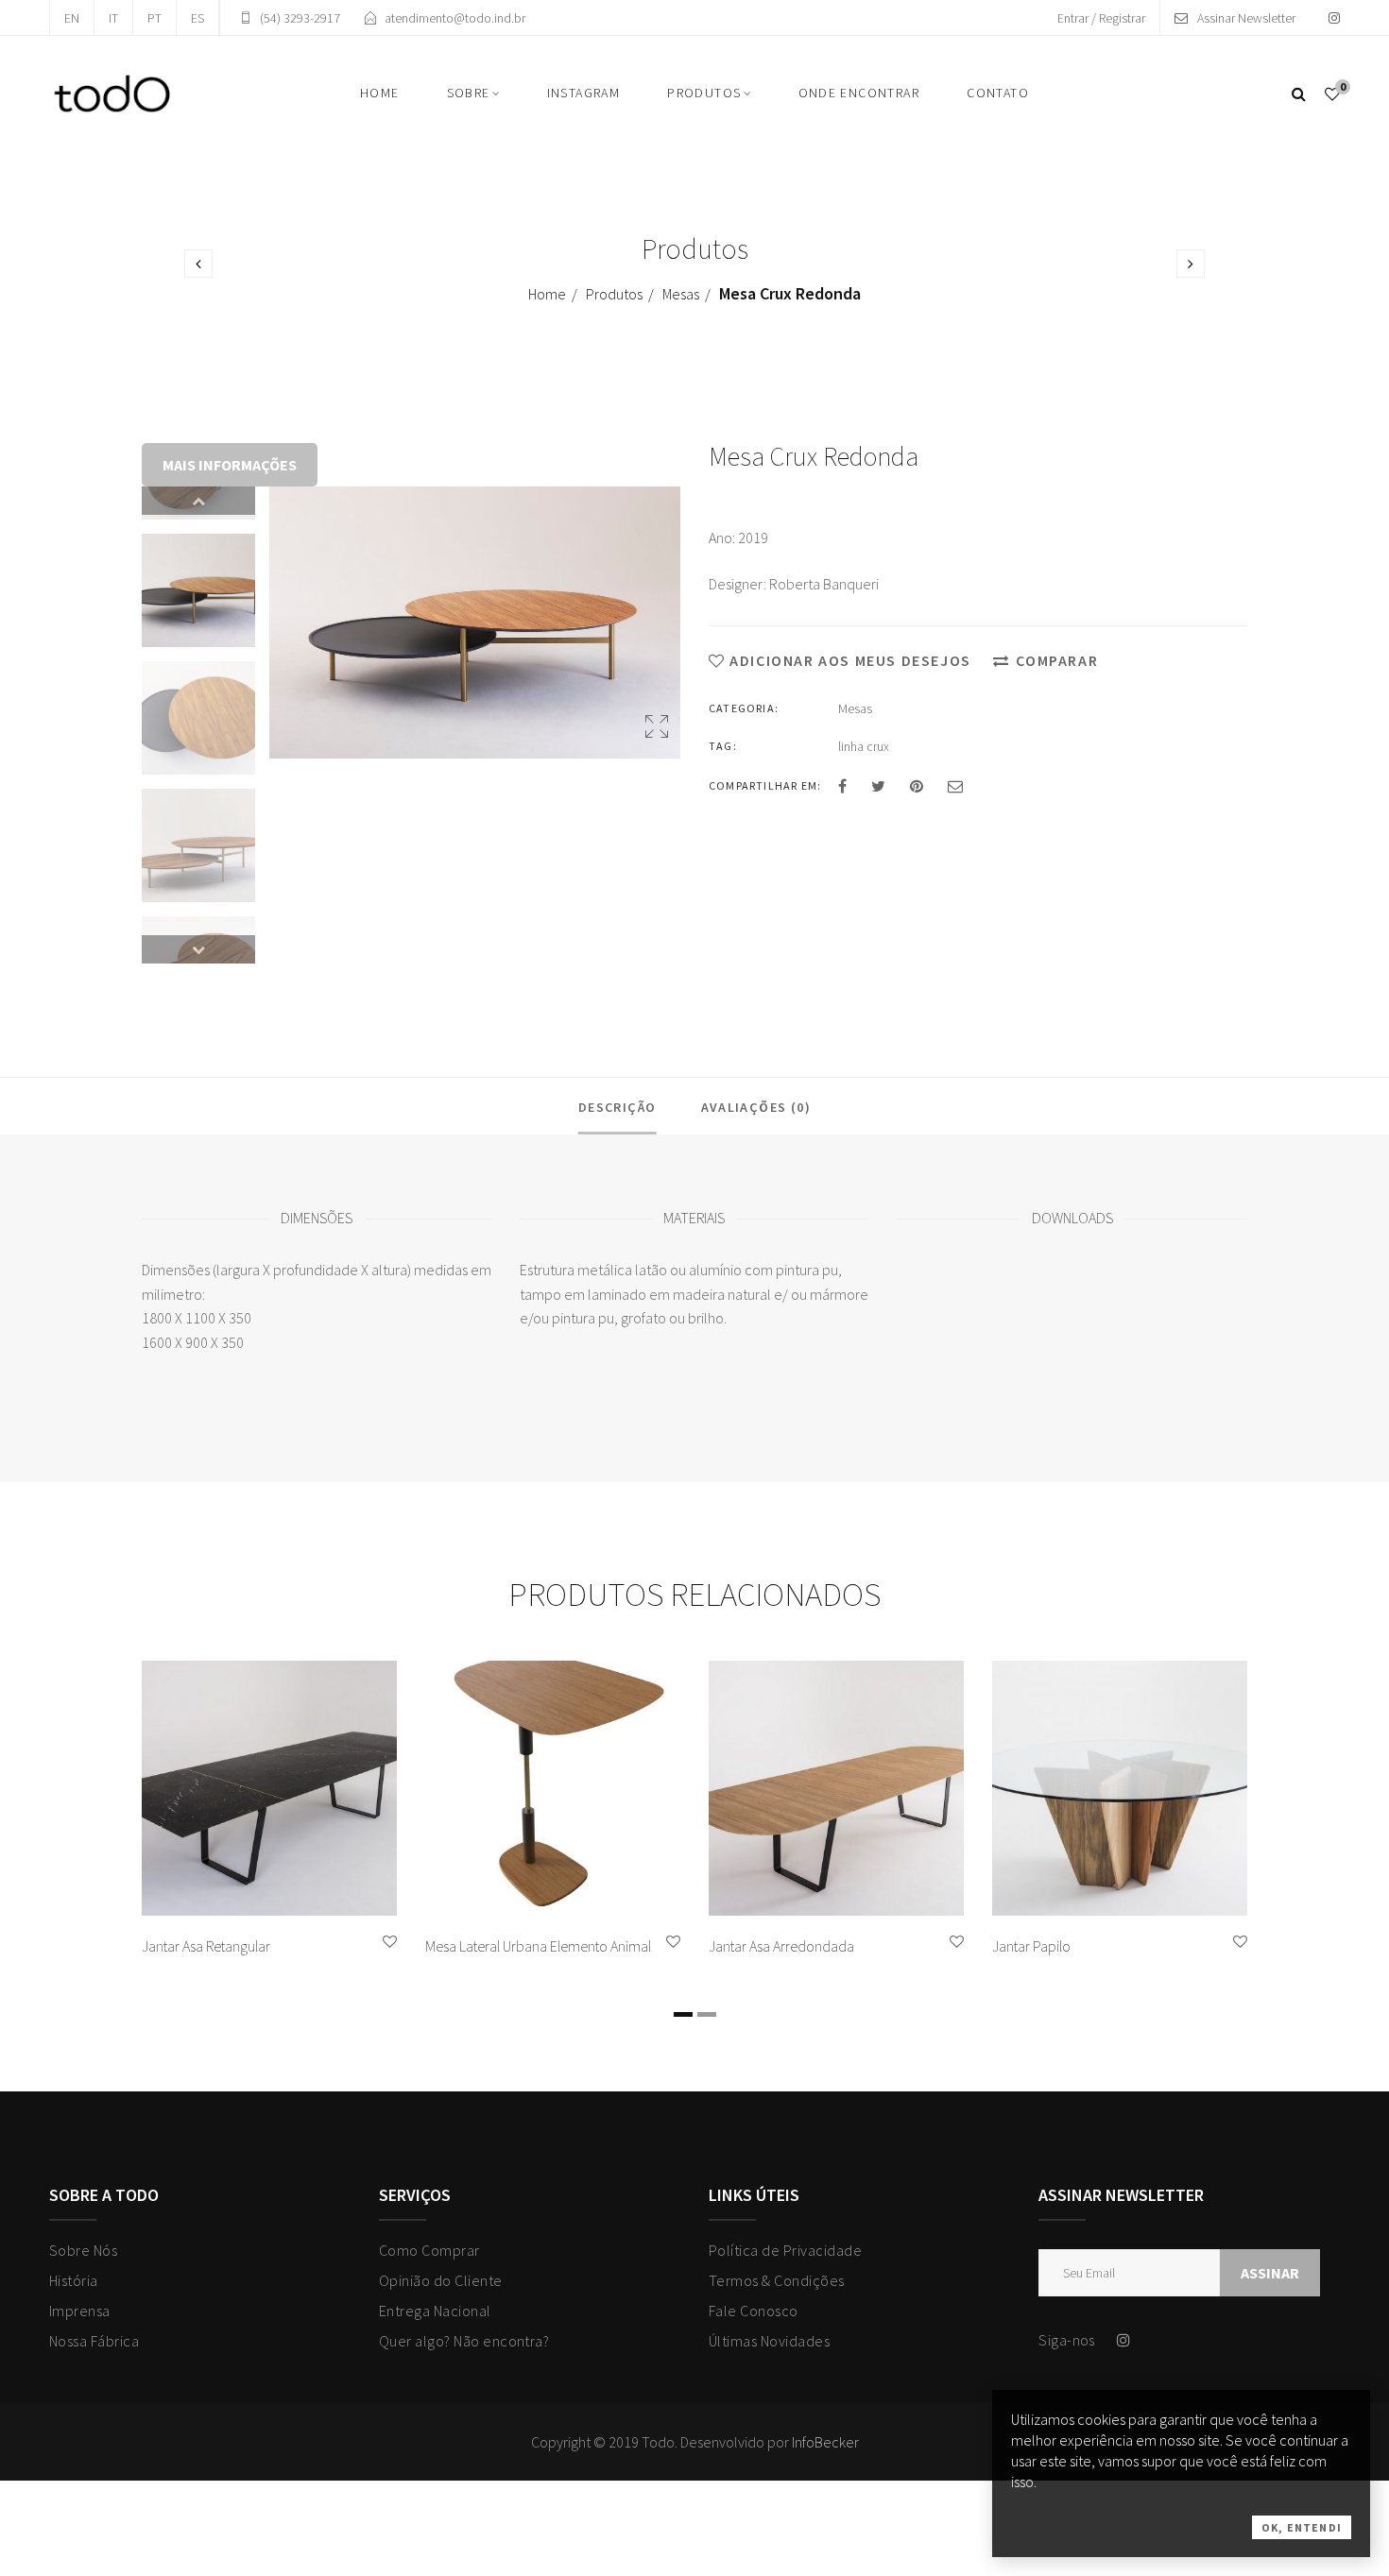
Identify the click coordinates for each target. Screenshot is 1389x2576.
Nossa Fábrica (94, 2341)
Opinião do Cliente (441, 2280)
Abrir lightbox (657, 731)
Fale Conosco (754, 2311)
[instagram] (1334, 18)
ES (197, 18)
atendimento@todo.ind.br (455, 18)
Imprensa (80, 2311)
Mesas (681, 294)
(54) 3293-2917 (300, 18)
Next (198, 949)
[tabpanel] (269, 1814)
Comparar (1057, 660)
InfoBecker (825, 2442)
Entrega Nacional (435, 2311)
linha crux (864, 746)
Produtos (704, 93)
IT (113, 18)
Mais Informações (230, 465)
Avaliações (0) (756, 1107)
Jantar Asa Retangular (206, 1946)
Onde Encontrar (859, 93)
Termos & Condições (777, 2280)
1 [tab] (683, 2014)
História (74, 2280)
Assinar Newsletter (1246, 18)
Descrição (617, 1107)
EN (72, 18)
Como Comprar (429, 2250)
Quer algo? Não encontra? (464, 2341)
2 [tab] (707, 2014)
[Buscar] (1299, 94)
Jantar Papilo (1031, 1946)
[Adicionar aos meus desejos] (390, 1942)
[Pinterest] (917, 786)
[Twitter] (878, 786)
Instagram (584, 93)
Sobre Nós (83, 2250)
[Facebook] (842, 786)
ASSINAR (1270, 2273)
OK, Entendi (1302, 2527)
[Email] (955, 786)
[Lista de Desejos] (1332, 94)
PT (154, 18)
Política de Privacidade (785, 2250)
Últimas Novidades (769, 2341)
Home (380, 93)
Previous (198, 501)
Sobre (469, 93)
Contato (998, 93)
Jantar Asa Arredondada (781, 1946)
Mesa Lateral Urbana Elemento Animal (538, 1946)
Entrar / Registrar (1101, 18)
